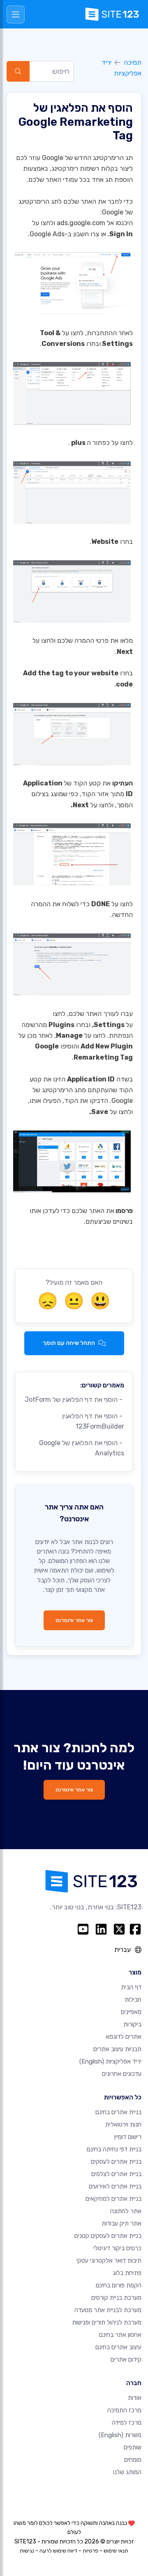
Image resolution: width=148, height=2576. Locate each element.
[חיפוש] (18, 71)
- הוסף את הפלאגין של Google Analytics (82, 1448)
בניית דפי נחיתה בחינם (114, 2149)
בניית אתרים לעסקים (116, 2162)
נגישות (27, 2551)
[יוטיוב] (83, 1929)
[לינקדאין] (101, 1929)
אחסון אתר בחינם (120, 2335)
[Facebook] (135, 1929)
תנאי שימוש (116, 2551)
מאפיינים (131, 2012)
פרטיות (90, 2551)
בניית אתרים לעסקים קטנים (108, 2236)
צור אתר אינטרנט (74, 1620)
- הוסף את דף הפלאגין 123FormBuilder (93, 1421)
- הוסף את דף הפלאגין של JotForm (74, 1400)
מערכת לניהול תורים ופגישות (107, 2322)
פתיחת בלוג (127, 2273)
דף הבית (131, 1987)
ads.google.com (81, 223)
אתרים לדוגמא (124, 2037)
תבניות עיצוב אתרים (117, 2049)
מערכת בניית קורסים (116, 2298)
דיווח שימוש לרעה (58, 2551)
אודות (135, 2398)
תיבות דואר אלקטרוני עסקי (109, 2261)
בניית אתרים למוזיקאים (113, 2199)
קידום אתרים (126, 2360)
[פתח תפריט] (16, 14)
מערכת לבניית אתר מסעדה (108, 2310)
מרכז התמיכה (124, 2410)
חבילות (133, 2000)
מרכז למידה (127, 2423)
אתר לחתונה (126, 2211)
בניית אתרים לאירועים (115, 2186)
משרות (120, 2435)
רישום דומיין (128, 2137)
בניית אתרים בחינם (118, 2112)
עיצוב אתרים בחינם (118, 2347)
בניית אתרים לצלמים (116, 2174)
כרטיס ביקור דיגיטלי (117, 2248)
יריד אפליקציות (110, 2061)
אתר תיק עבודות (121, 2223)
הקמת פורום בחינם (119, 2285)
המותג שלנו (127, 2472)
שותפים (133, 2447)
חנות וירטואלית (123, 2125)
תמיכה (133, 62)
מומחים (133, 2460)
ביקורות (132, 2024)
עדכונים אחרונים (122, 2074)
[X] (119, 1929)
